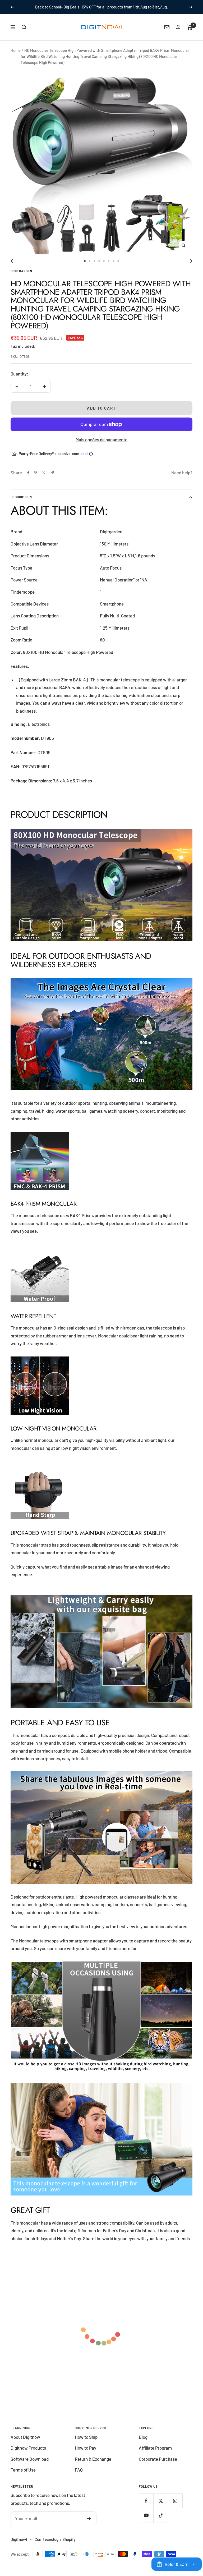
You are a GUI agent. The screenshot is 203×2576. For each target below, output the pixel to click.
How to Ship (86, 2443)
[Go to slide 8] (118, 267)
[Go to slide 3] (94, 267)
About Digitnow (25, 2443)
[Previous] (13, 267)
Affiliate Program (155, 2454)
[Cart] (190, 33)
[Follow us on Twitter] (161, 2507)
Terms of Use (23, 2476)
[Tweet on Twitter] (44, 479)
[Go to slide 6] (109, 267)
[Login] (178, 33)
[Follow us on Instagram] (175, 2507)
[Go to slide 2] (90, 267)
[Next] (190, 267)
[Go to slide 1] (85, 267)
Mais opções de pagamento (101, 446)
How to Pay (86, 2454)
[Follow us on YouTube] (146, 2522)
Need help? (182, 479)
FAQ (79, 2476)
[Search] (24, 33)
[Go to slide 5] (104, 267)
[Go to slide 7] (113, 267)
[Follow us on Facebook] (146, 2507)
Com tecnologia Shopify (55, 2545)
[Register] (89, 2524)
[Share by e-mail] (52, 479)
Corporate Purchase (158, 2465)
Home (16, 56)
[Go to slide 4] (99, 267)
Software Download (30, 2465)
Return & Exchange (93, 2465)
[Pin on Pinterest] (35, 479)
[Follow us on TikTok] (161, 2522)
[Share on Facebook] (28, 479)
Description (21, 503)
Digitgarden (21, 277)
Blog (143, 2443)
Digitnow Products (28, 2454)
